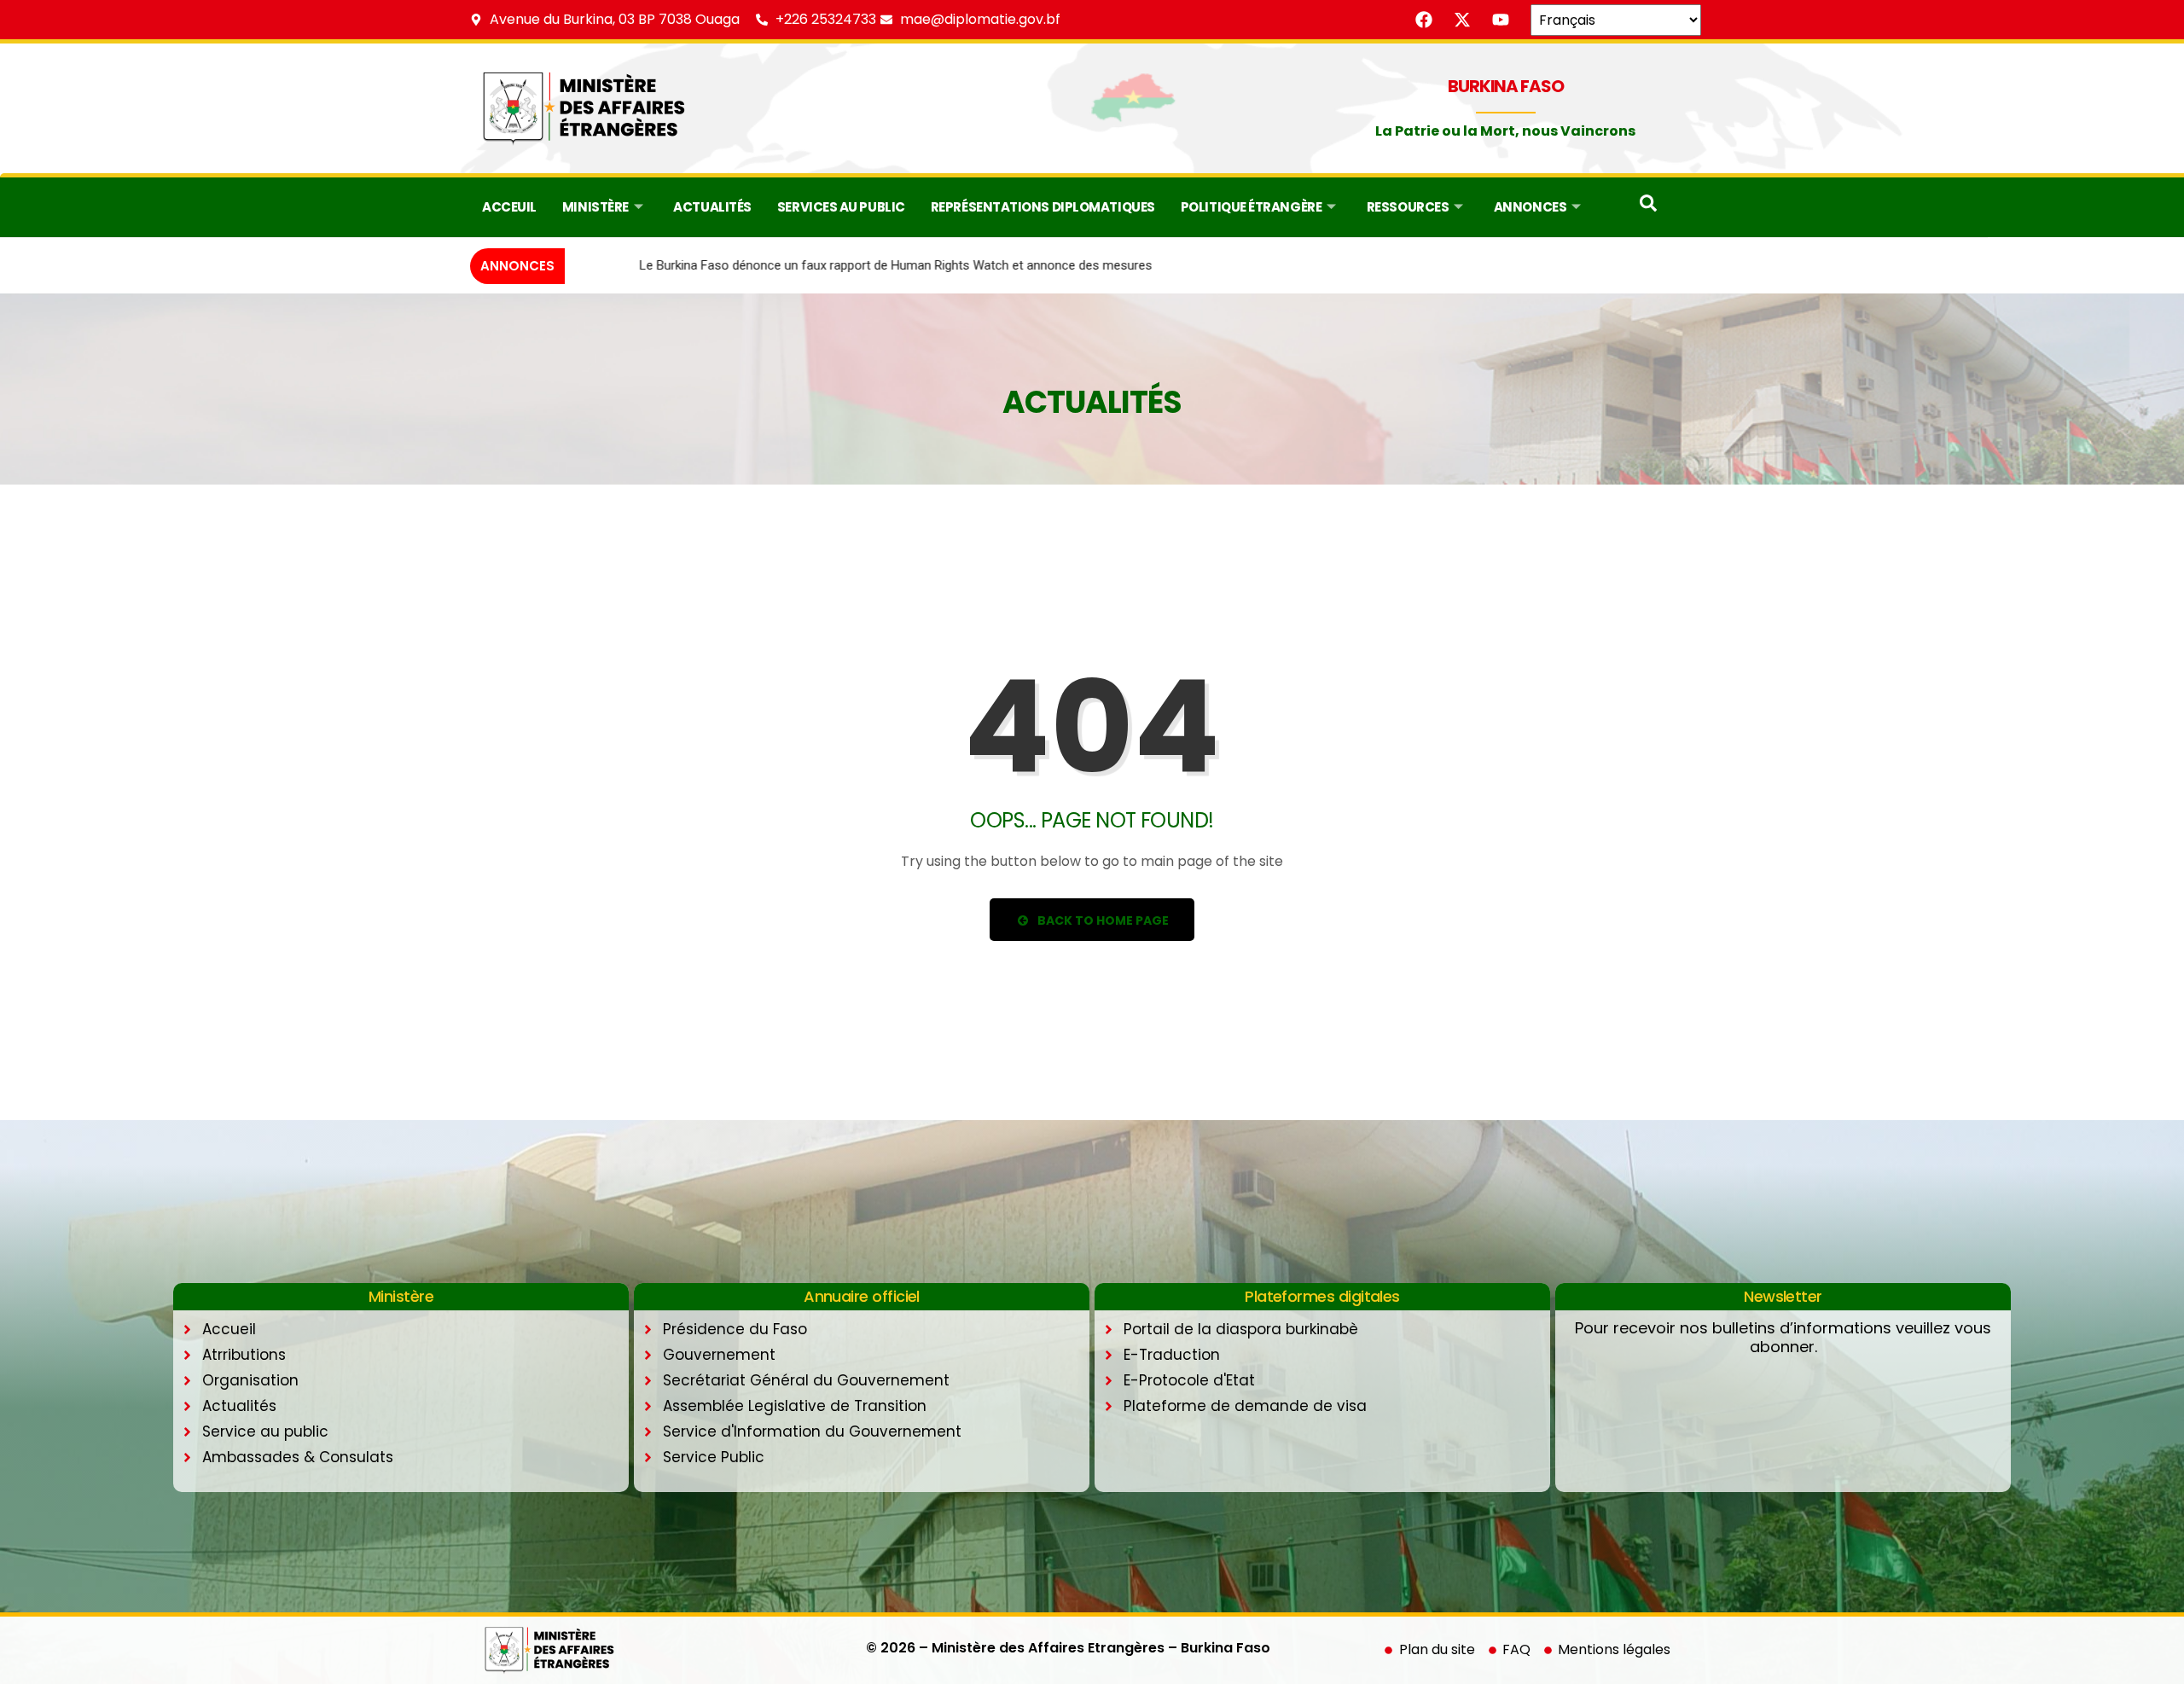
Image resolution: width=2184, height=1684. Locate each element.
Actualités (712, 207)
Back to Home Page (1102, 920)
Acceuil (509, 207)
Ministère (595, 207)
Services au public (841, 207)
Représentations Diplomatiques (1043, 207)
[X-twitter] (1462, 20)
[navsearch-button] (1648, 207)
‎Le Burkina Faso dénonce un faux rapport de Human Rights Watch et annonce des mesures (831, 265)
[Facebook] (1424, 20)
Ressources (1408, 207)
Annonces (1530, 207)
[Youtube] (1501, 20)
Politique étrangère (1251, 207)
